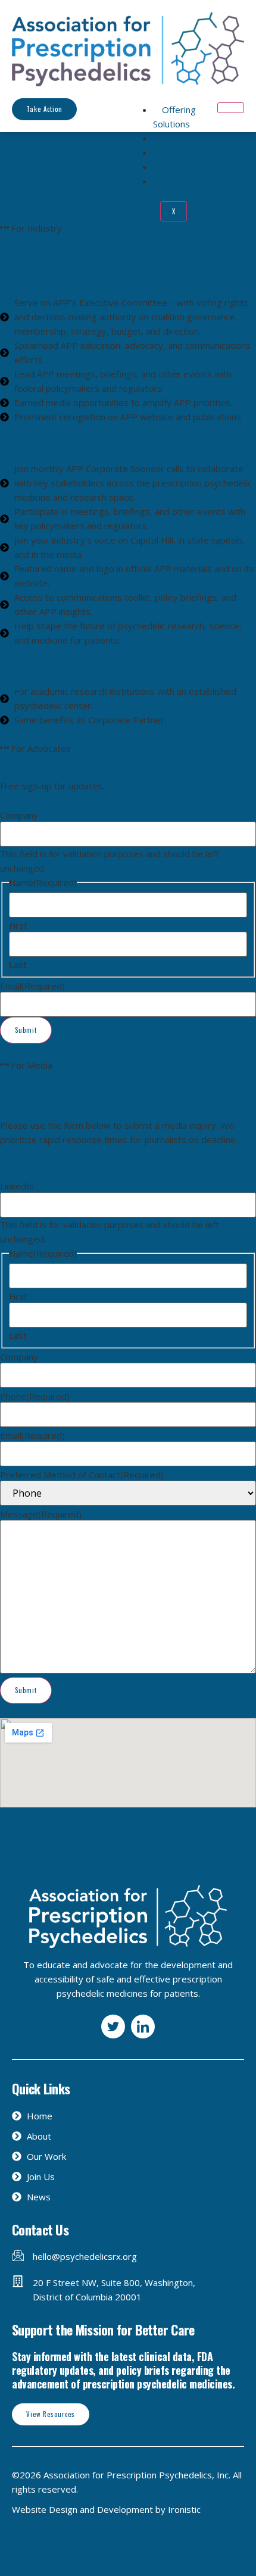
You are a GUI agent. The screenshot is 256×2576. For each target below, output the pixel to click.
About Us (181, 181)
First (18, 925)
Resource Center (197, 152)
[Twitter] (113, 2027)
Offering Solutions (174, 117)
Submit (26, 1030)
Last (18, 965)
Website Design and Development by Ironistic (106, 2509)
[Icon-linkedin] (143, 2027)
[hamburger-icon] (231, 108)
